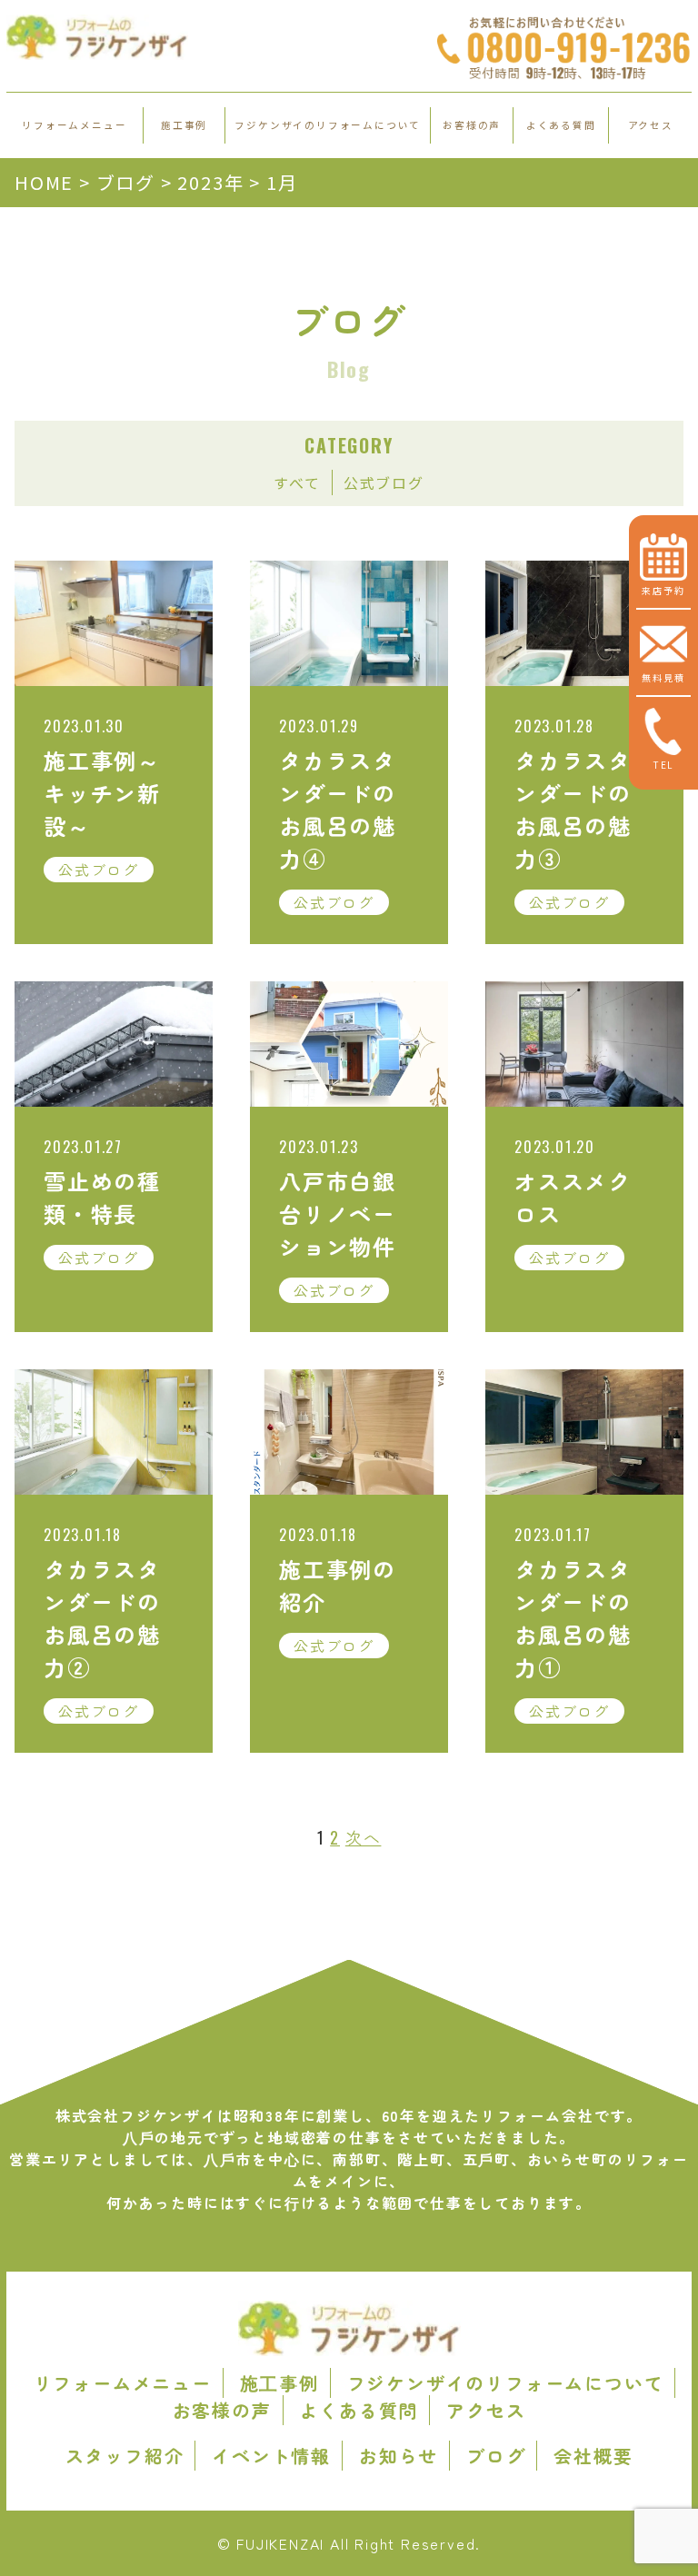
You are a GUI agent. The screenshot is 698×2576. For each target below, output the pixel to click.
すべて (297, 482)
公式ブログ (384, 482)
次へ (364, 1837)
